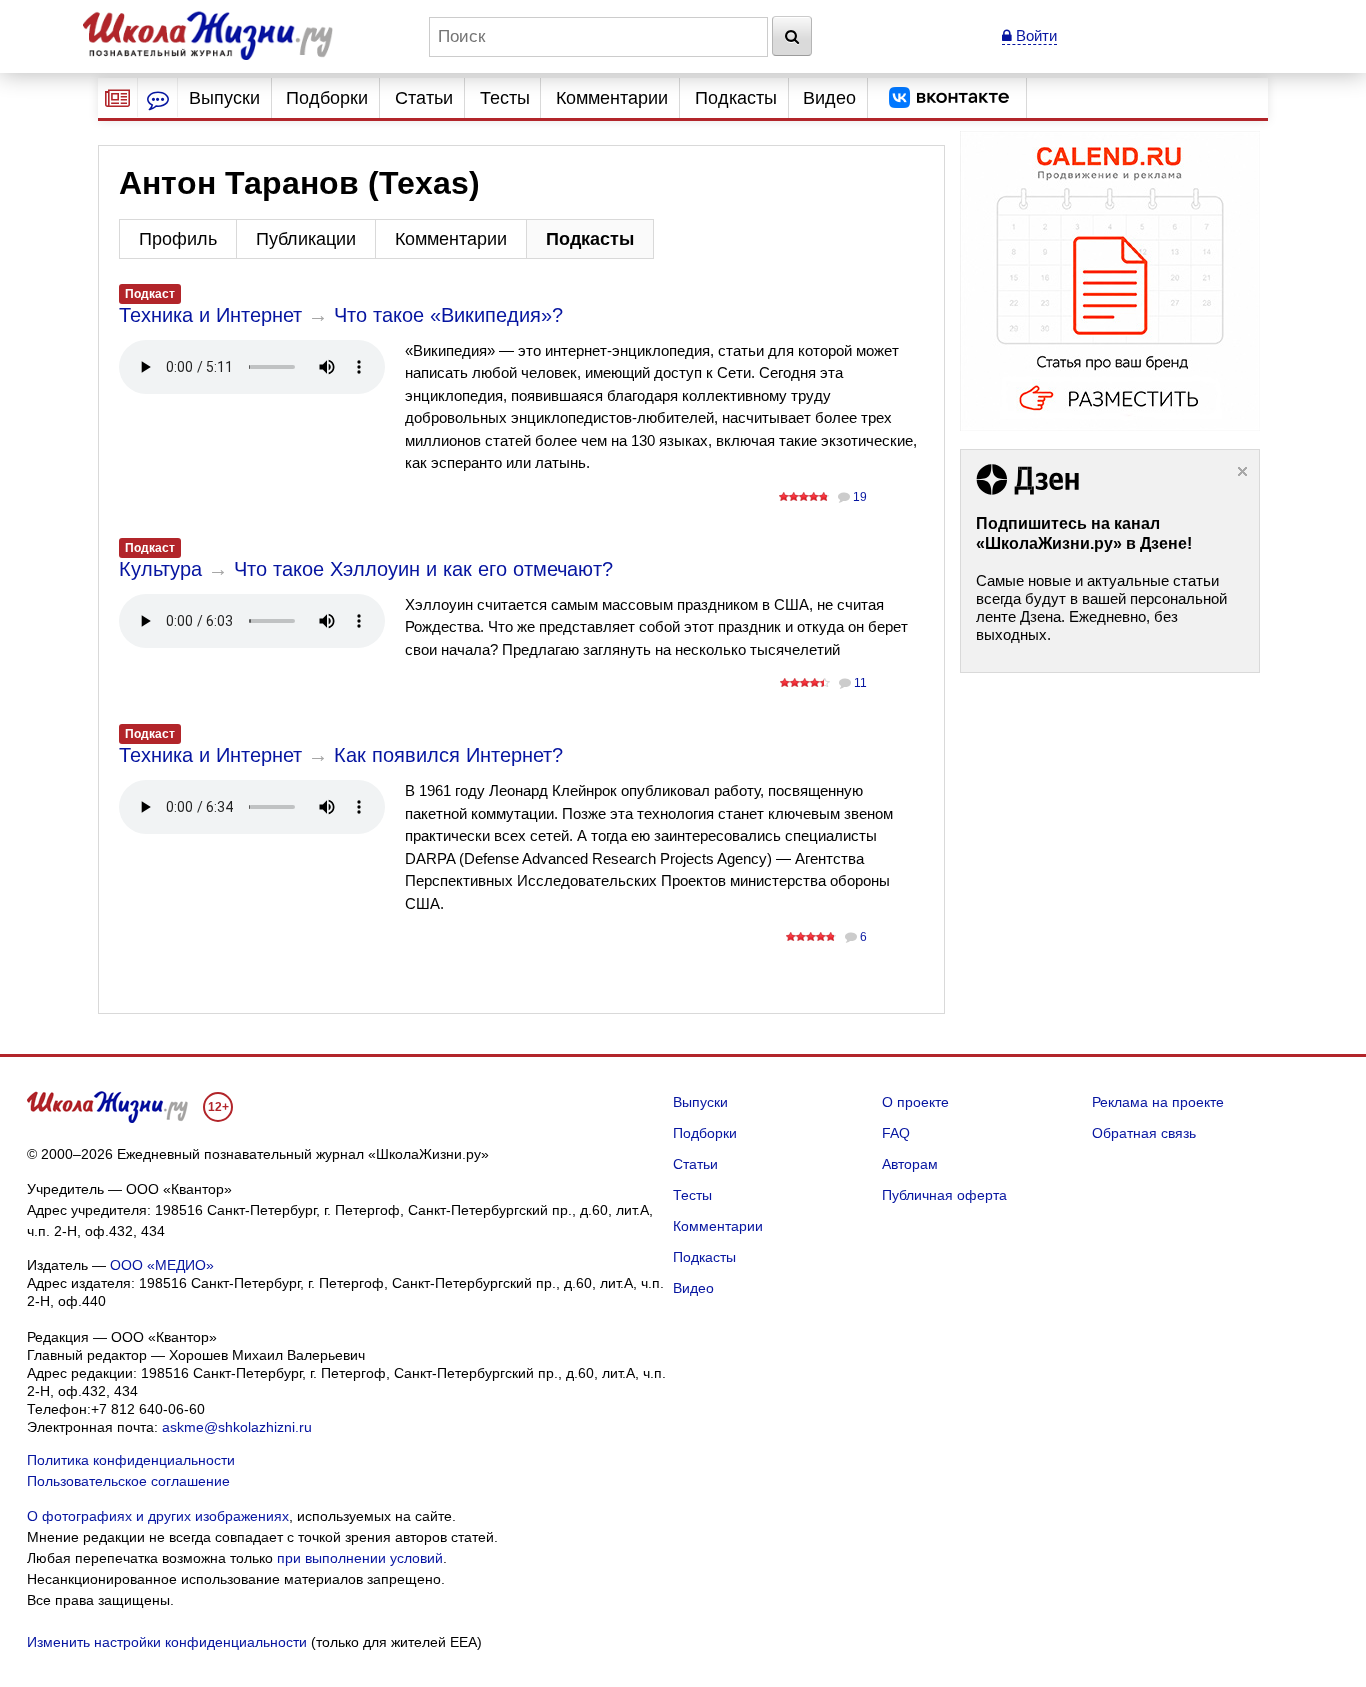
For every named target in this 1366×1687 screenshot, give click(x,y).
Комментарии (612, 98)
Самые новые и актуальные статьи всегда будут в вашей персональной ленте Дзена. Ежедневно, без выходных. (1101, 607)
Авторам (910, 1164)
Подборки (327, 98)
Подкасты (736, 98)
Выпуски (224, 98)
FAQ (896, 1133)
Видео (829, 98)
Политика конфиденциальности (131, 1460)
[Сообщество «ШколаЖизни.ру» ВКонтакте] (949, 98)
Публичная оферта (944, 1195)
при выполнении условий (360, 1558)
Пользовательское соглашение (128, 1481)
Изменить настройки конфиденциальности (167, 1642)
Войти (1034, 35)
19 (860, 497)
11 (860, 683)
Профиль (178, 239)
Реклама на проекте (1158, 1102)
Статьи (424, 98)
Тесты (505, 98)
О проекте (915, 1102)
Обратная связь (1144, 1133)
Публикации (306, 239)
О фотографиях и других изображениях (158, 1516)
